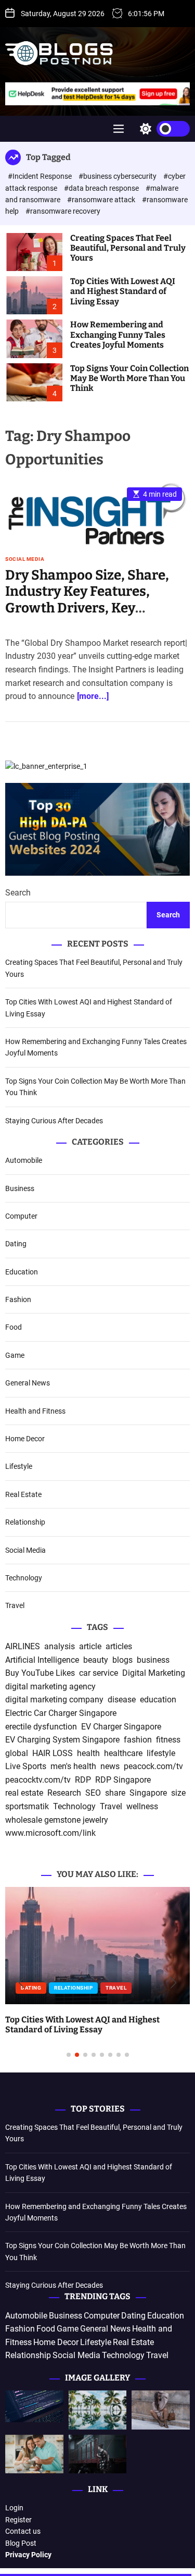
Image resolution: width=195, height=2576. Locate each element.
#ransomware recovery (63, 211)
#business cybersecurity (118, 176)
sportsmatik (27, 1806)
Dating (16, 1244)
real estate (24, 1793)
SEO (93, 1793)
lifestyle (161, 1753)
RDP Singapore (123, 1780)
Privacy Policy (28, 2555)
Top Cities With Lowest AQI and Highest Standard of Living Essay (123, 291)
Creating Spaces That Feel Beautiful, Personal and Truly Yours (128, 248)
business (153, 1660)
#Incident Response (41, 176)
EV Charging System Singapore (62, 1740)
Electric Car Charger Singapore (61, 1713)
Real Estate (23, 1494)
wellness (142, 1806)
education (158, 1700)
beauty (96, 1660)
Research (64, 1793)
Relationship (25, 1522)
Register (18, 2520)
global (17, 1753)
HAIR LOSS (53, 1753)
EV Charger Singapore (121, 1727)
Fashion (18, 1299)
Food (14, 1327)
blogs (122, 1660)
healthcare (123, 1753)
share (115, 1793)
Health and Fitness (35, 1411)
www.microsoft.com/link (50, 1833)
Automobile (24, 1160)
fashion (138, 1740)
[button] (22, 1983)
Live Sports (26, 1766)
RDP (83, 1780)
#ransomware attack (102, 200)
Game (15, 1355)
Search (18, 893)
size (178, 1793)
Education (22, 1272)
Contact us (23, 2531)
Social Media (25, 559)
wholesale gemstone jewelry (57, 1820)
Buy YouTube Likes (40, 1673)
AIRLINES (23, 1646)
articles (119, 1646)
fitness (168, 1740)
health (88, 1753)
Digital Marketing (154, 1673)
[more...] (93, 696)
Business (20, 1188)
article (90, 1646)
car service (99, 1673)
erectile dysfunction (41, 1727)
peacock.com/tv (153, 1766)
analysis (60, 1646)
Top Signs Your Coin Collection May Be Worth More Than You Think (129, 378)
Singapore (148, 1793)
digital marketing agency (50, 1686)
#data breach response (102, 188)
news (110, 1766)
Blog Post (21, 2543)
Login (14, 2508)
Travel (15, 1605)
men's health (73, 1766)
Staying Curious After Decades (54, 1121)
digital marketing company (54, 1700)
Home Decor (25, 1439)
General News (28, 1383)
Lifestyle (19, 1466)
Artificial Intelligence (42, 1660)
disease (122, 1700)
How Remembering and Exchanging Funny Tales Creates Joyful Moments (118, 334)
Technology (24, 1578)
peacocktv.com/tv (38, 1780)
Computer (21, 1216)
